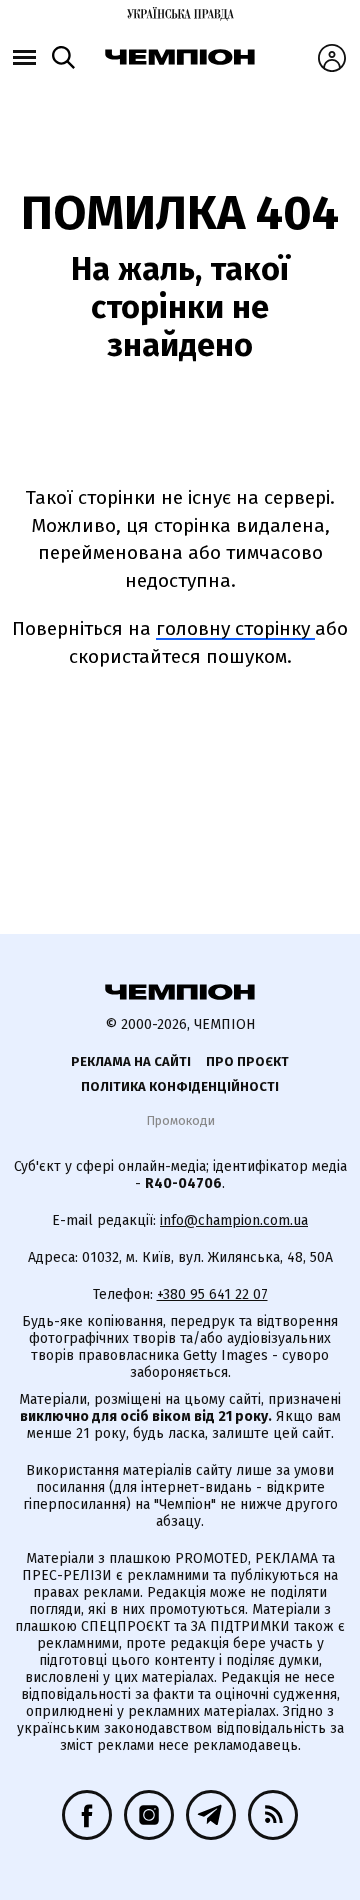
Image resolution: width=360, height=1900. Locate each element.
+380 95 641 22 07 (212, 1294)
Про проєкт (247, 1061)
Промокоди (180, 1120)
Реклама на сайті (131, 1061)
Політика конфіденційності (180, 1086)
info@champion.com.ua (234, 1220)
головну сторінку (235, 628)
